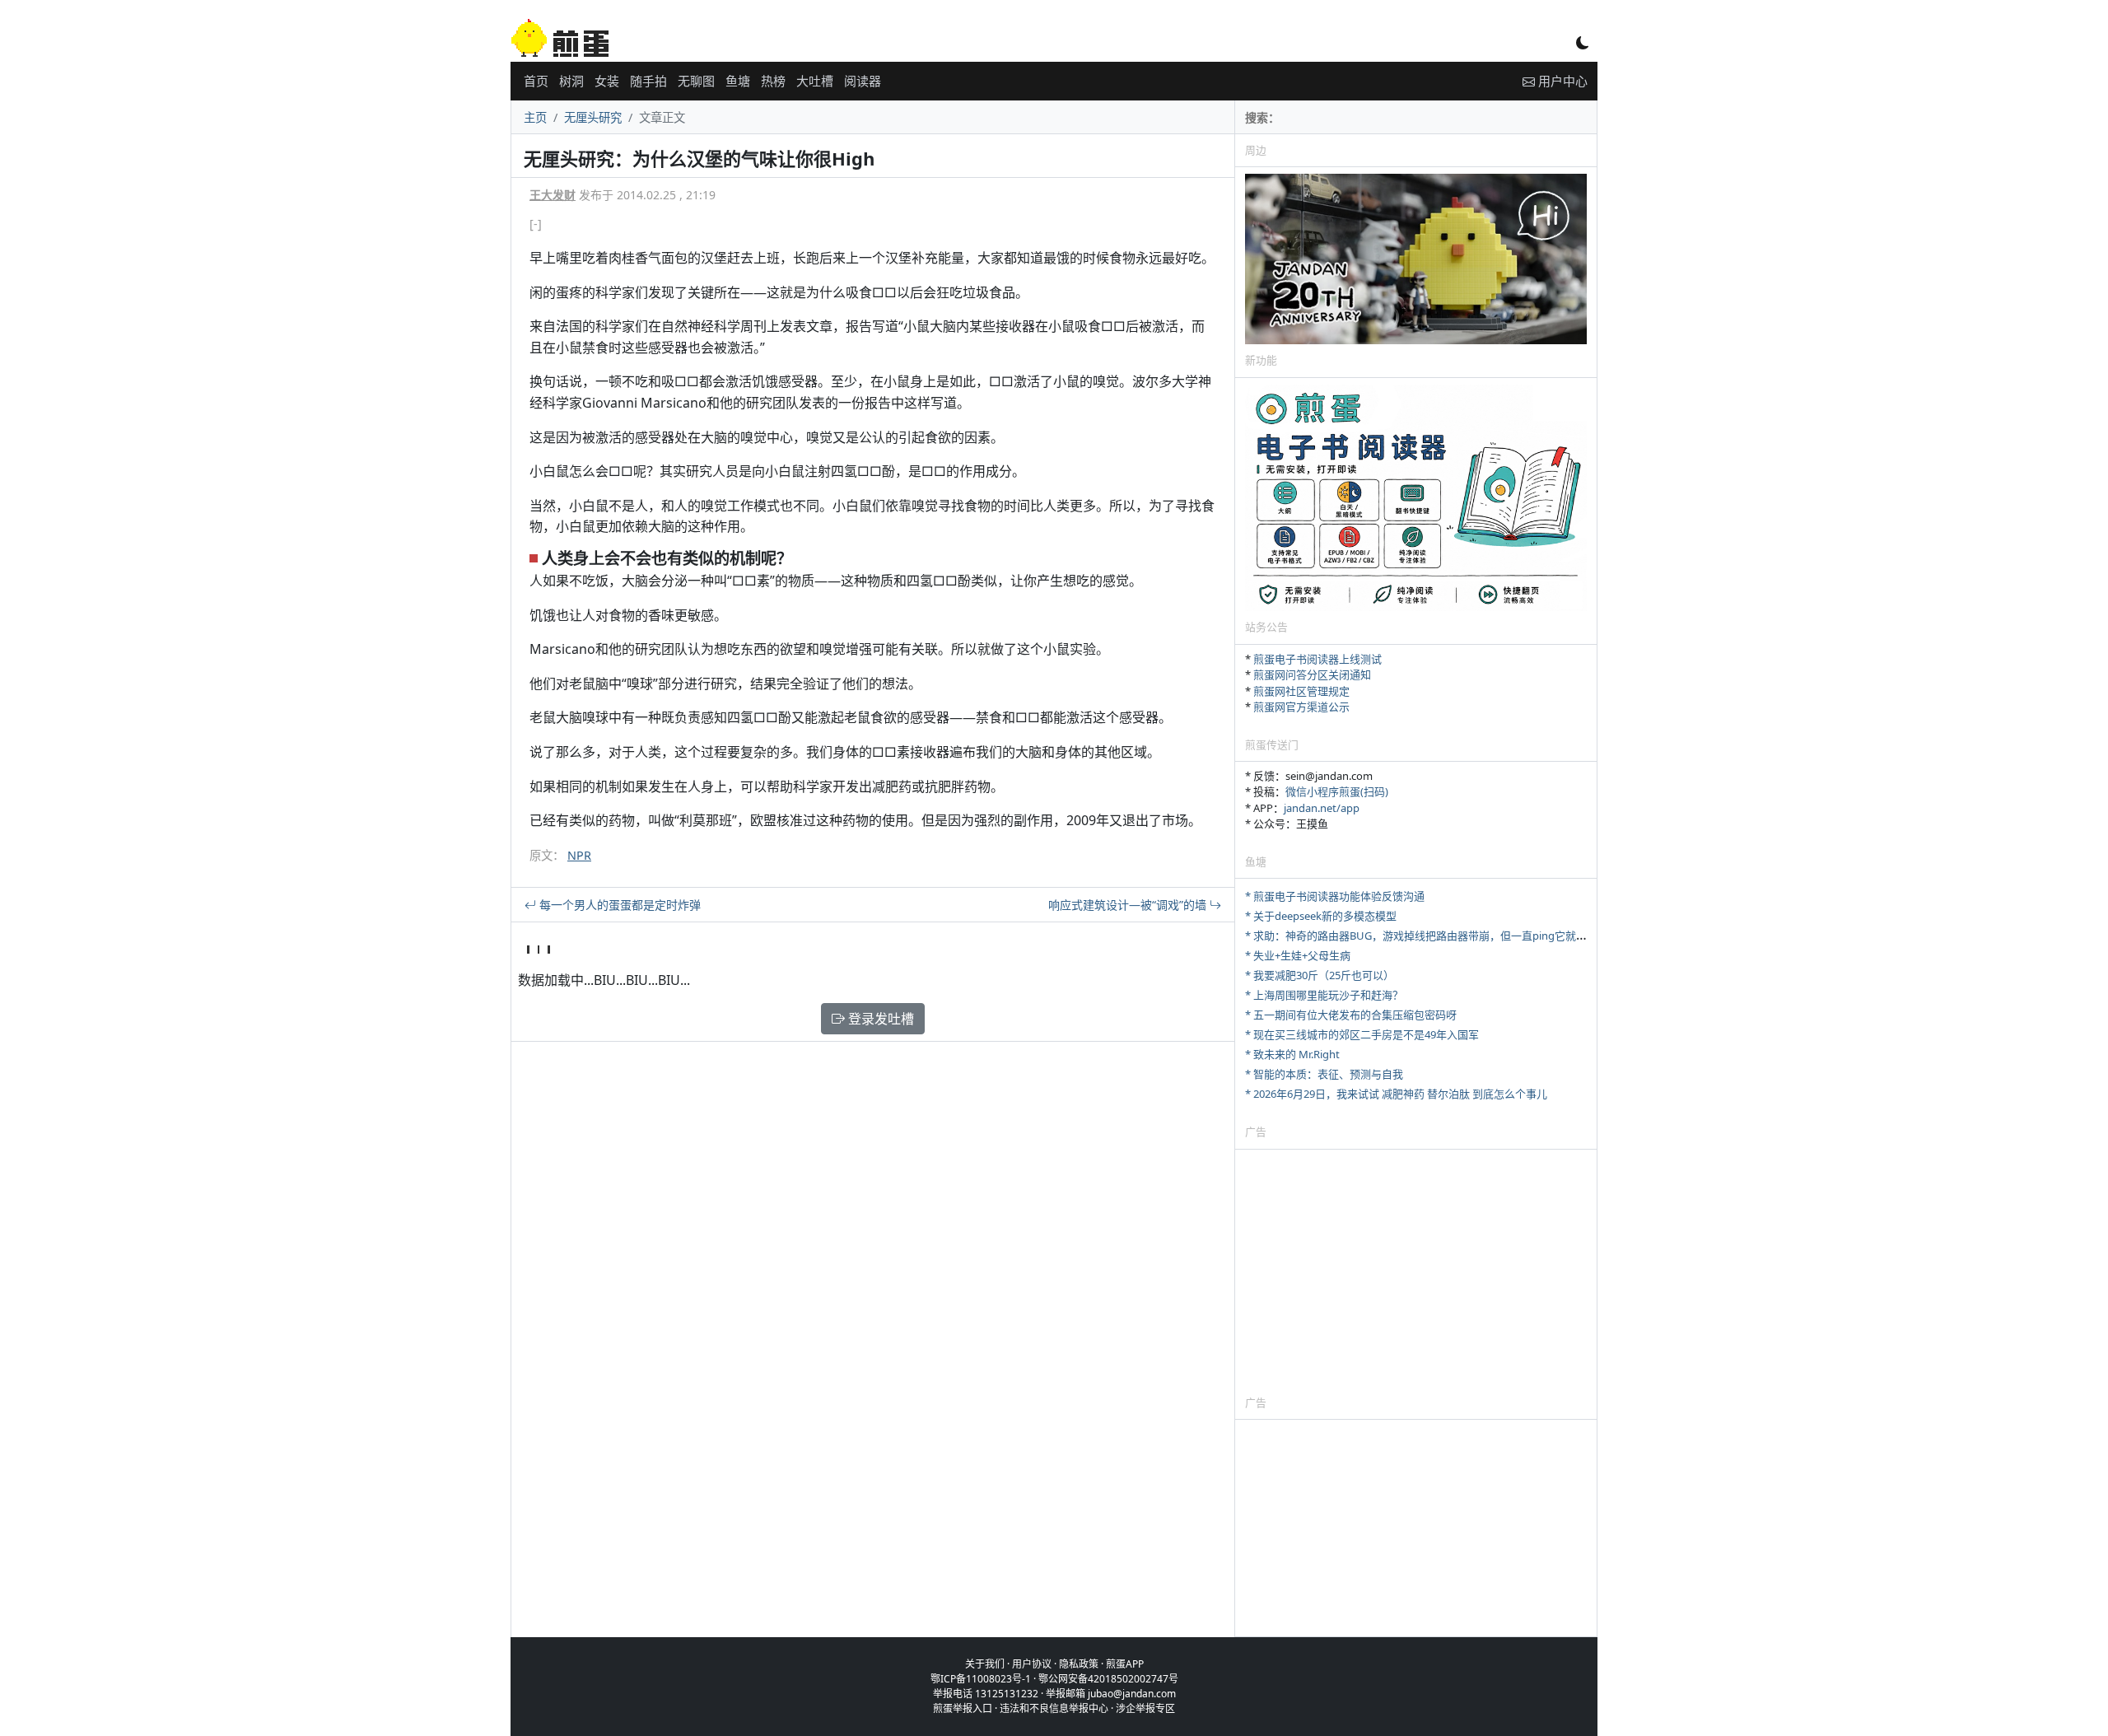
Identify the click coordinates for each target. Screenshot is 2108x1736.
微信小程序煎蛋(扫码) (1337, 791)
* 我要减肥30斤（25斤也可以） (1320, 975)
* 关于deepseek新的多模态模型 (1321, 916)
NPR (579, 855)
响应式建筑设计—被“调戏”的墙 (1129, 905)
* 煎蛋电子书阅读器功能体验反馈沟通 (1335, 896)
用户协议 (1032, 1664)
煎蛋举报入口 (963, 1708)
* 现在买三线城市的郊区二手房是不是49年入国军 (1362, 1034)
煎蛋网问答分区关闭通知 (1312, 674)
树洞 (571, 81)
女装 (607, 81)
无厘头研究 (593, 117)
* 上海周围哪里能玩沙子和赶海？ (1324, 995)
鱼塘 (738, 81)
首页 (536, 81)
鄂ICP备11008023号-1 (981, 1679)
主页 (535, 117)
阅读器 (863, 81)
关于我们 (985, 1664)
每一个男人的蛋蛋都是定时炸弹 (618, 905)
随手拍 (648, 81)
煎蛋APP (1125, 1664)
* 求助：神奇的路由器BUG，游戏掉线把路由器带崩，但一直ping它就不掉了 (1427, 936)
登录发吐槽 (879, 1019)
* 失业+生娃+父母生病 (1298, 955)
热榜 (773, 81)
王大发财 (553, 195)
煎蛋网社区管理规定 (1301, 691)
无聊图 (696, 81)
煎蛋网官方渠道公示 (1301, 707)
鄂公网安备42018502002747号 (1108, 1679)
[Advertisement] (1416, 1272)
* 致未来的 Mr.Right (1292, 1054)
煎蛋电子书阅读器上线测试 (1317, 659)
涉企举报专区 (1145, 1708)
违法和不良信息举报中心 (1054, 1708)
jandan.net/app (1322, 808)
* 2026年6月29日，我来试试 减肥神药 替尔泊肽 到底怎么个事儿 (1396, 1094)
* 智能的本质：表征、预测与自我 (1324, 1074)
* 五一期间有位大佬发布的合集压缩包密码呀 (1351, 1015)
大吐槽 (815, 81)
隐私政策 (1079, 1664)
